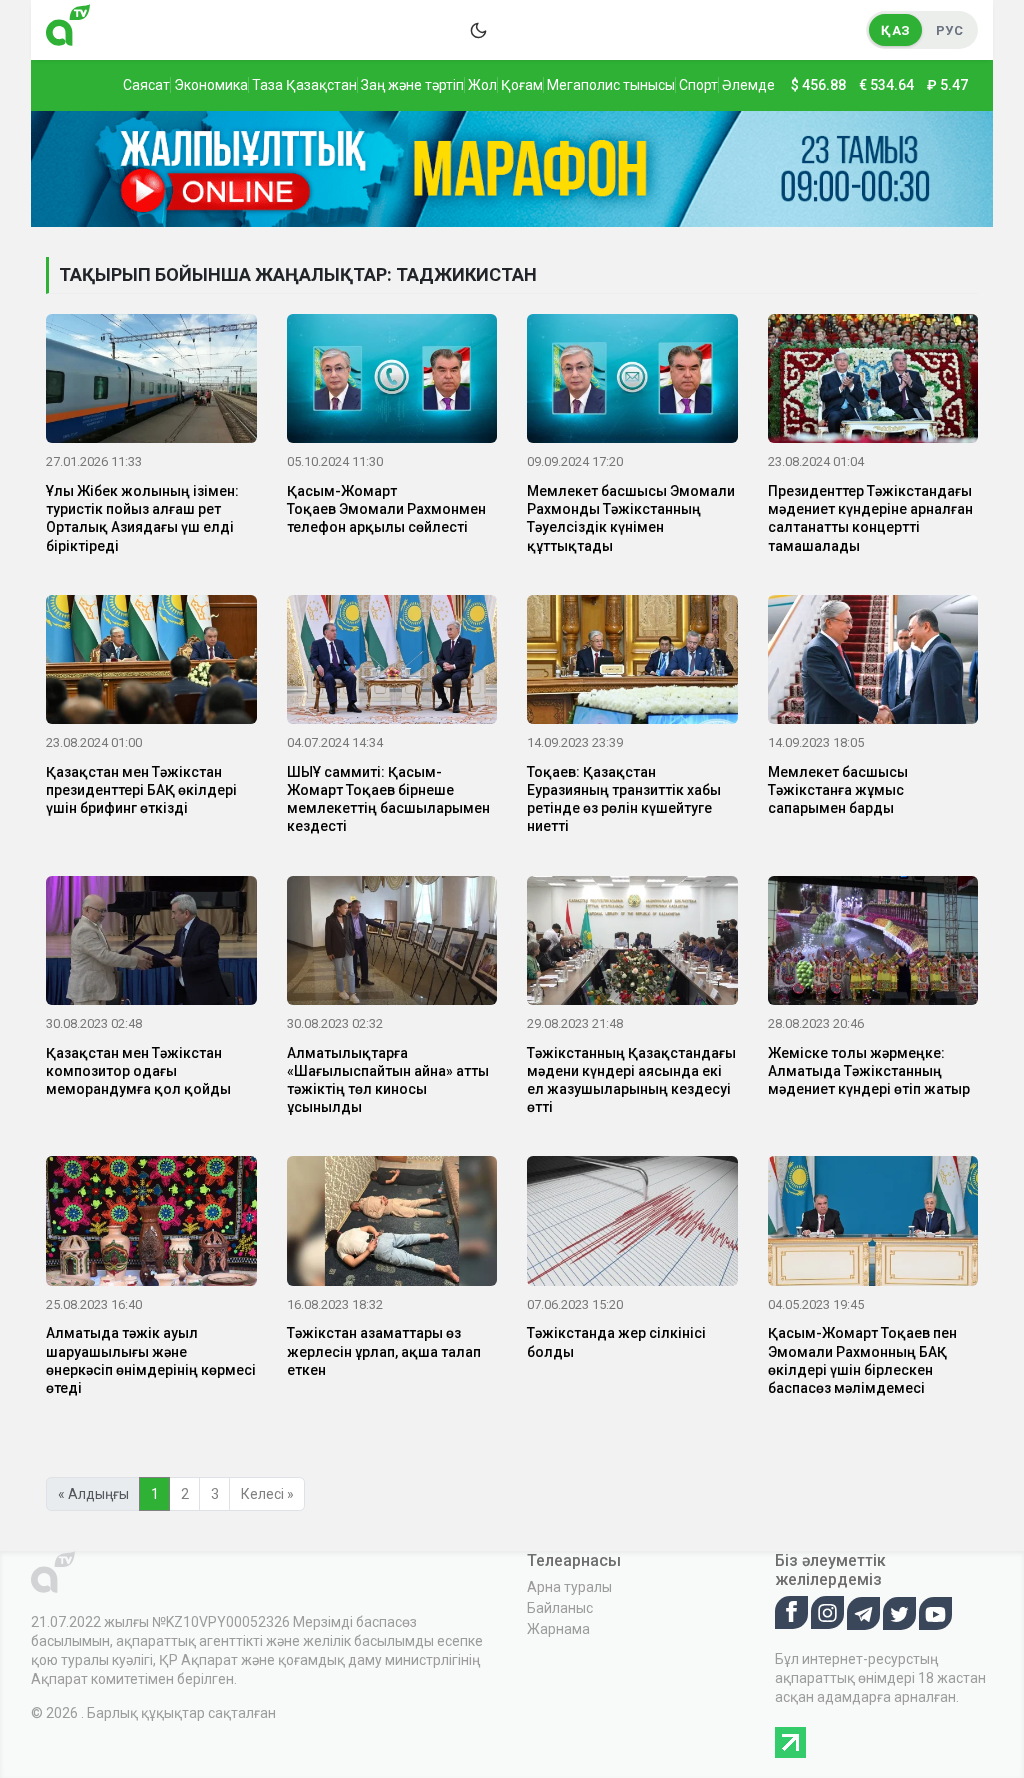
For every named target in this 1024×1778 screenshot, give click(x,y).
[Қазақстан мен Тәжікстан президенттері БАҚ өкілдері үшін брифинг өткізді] (151, 663)
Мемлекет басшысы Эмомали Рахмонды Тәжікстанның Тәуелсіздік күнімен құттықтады (631, 518)
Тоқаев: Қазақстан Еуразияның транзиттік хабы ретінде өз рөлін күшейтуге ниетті (624, 799)
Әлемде (748, 85)
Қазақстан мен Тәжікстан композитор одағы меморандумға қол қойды (138, 1071)
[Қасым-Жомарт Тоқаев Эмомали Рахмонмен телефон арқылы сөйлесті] (392, 382)
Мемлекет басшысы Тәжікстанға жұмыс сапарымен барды (838, 790)
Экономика (211, 85)
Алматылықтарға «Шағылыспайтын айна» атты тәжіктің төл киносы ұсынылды (388, 1080)
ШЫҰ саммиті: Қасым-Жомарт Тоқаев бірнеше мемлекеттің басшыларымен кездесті (388, 799)
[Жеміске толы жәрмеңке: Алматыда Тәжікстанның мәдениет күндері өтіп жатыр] (873, 944)
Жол (482, 85)
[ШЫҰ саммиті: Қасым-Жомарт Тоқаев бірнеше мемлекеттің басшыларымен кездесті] (392, 663)
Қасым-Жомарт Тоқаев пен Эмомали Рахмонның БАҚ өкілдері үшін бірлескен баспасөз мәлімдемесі (862, 1360)
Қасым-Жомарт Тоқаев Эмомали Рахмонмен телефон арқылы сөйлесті (386, 509)
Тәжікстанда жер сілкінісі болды (616, 1342)
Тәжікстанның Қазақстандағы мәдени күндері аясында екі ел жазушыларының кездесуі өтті (631, 1080)
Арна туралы (569, 1587)
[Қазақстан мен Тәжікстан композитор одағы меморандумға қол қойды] (151, 944)
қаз (895, 30)
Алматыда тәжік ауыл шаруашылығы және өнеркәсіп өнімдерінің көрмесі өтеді (151, 1360)
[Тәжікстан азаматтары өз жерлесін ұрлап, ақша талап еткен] (392, 1225)
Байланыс (560, 1608)
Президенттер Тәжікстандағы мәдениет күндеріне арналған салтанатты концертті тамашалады (870, 518)
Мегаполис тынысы (611, 85)
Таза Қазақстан (304, 85)
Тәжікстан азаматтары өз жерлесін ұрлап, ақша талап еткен (384, 1351)
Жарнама (558, 1629)
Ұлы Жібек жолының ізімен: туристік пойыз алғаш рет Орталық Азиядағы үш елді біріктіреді (142, 518)
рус (949, 30)
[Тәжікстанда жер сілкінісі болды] (632, 1225)
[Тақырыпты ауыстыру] (478, 30)
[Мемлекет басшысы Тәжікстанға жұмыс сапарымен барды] (873, 663)
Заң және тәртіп (412, 85)
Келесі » (267, 1494)
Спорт (698, 85)
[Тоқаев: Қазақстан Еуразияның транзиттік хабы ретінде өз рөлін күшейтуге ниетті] (632, 663)
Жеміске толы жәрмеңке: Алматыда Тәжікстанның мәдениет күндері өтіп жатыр (869, 1071)
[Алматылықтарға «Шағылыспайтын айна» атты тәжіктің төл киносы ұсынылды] (392, 944)
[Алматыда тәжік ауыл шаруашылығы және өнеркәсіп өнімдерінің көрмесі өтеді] (151, 1225)
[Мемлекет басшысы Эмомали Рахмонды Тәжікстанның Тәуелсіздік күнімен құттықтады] (632, 382)
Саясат (146, 85)
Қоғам (522, 85)
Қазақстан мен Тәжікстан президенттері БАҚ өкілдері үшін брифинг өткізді (141, 790)
